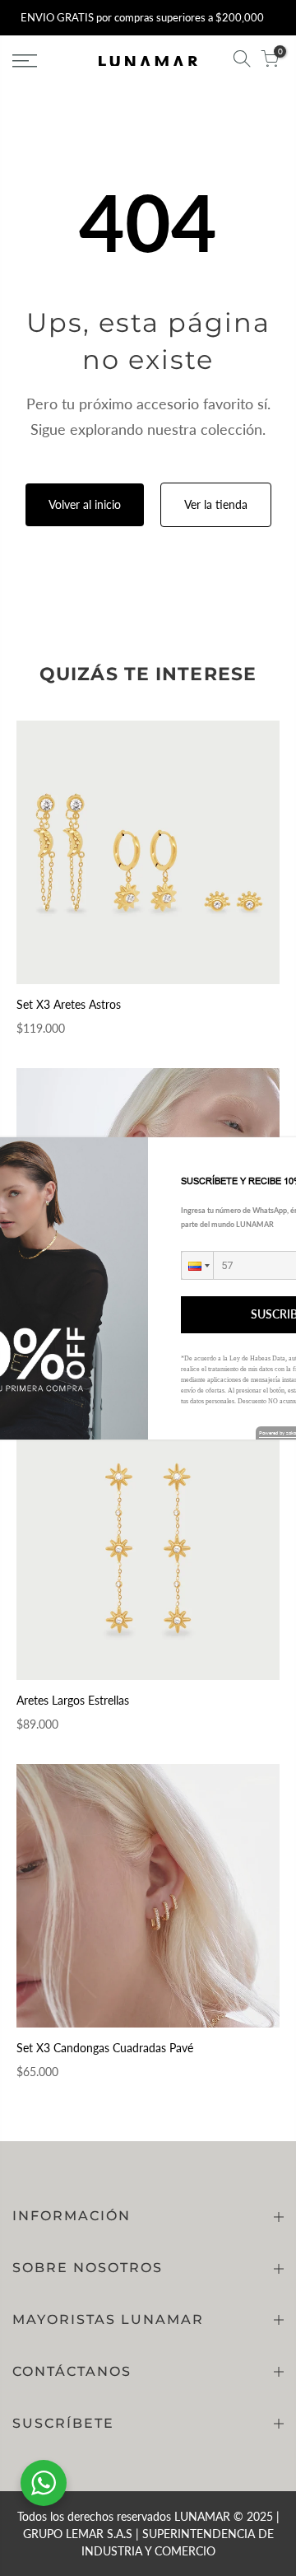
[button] (197, 1265)
